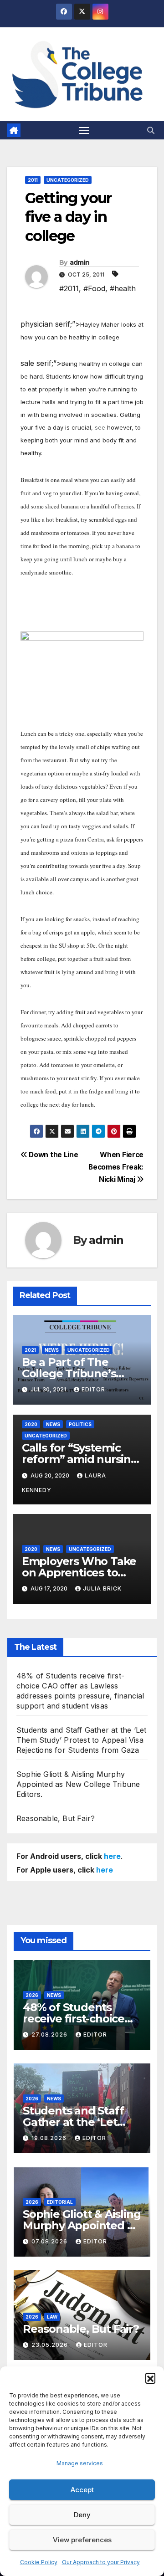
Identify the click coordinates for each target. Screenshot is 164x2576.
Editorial (60, 2202)
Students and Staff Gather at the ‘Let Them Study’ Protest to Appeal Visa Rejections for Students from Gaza (81, 1740)
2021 (30, 1350)
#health (123, 288)
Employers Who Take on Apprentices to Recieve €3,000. (79, 1573)
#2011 (69, 288)
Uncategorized (68, 180)
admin (80, 262)
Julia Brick (102, 1588)
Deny (82, 2515)
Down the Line (53, 1155)
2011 (33, 180)
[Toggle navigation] (84, 130)
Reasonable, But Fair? (56, 1818)
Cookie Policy (39, 2562)
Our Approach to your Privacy (101, 2562)
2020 (31, 1424)
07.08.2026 (50, 2241)
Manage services (80, 2463)
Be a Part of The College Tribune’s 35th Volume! (69, 1373)
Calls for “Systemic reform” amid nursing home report (80, 1459)
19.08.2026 (50, 2138)
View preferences (82, 2540)
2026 (32, 1995)
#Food (94, 288)
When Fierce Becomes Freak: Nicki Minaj (116, 1167)
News (52, 1350)
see (100, 427)
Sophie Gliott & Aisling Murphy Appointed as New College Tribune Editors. (78, 1784)
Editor (93, 1389)
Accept (82, 2490)
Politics (80, 1424)
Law (52, 2317)
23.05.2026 (51, 2345)
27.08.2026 (50, 2035)
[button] (150, 2378)
